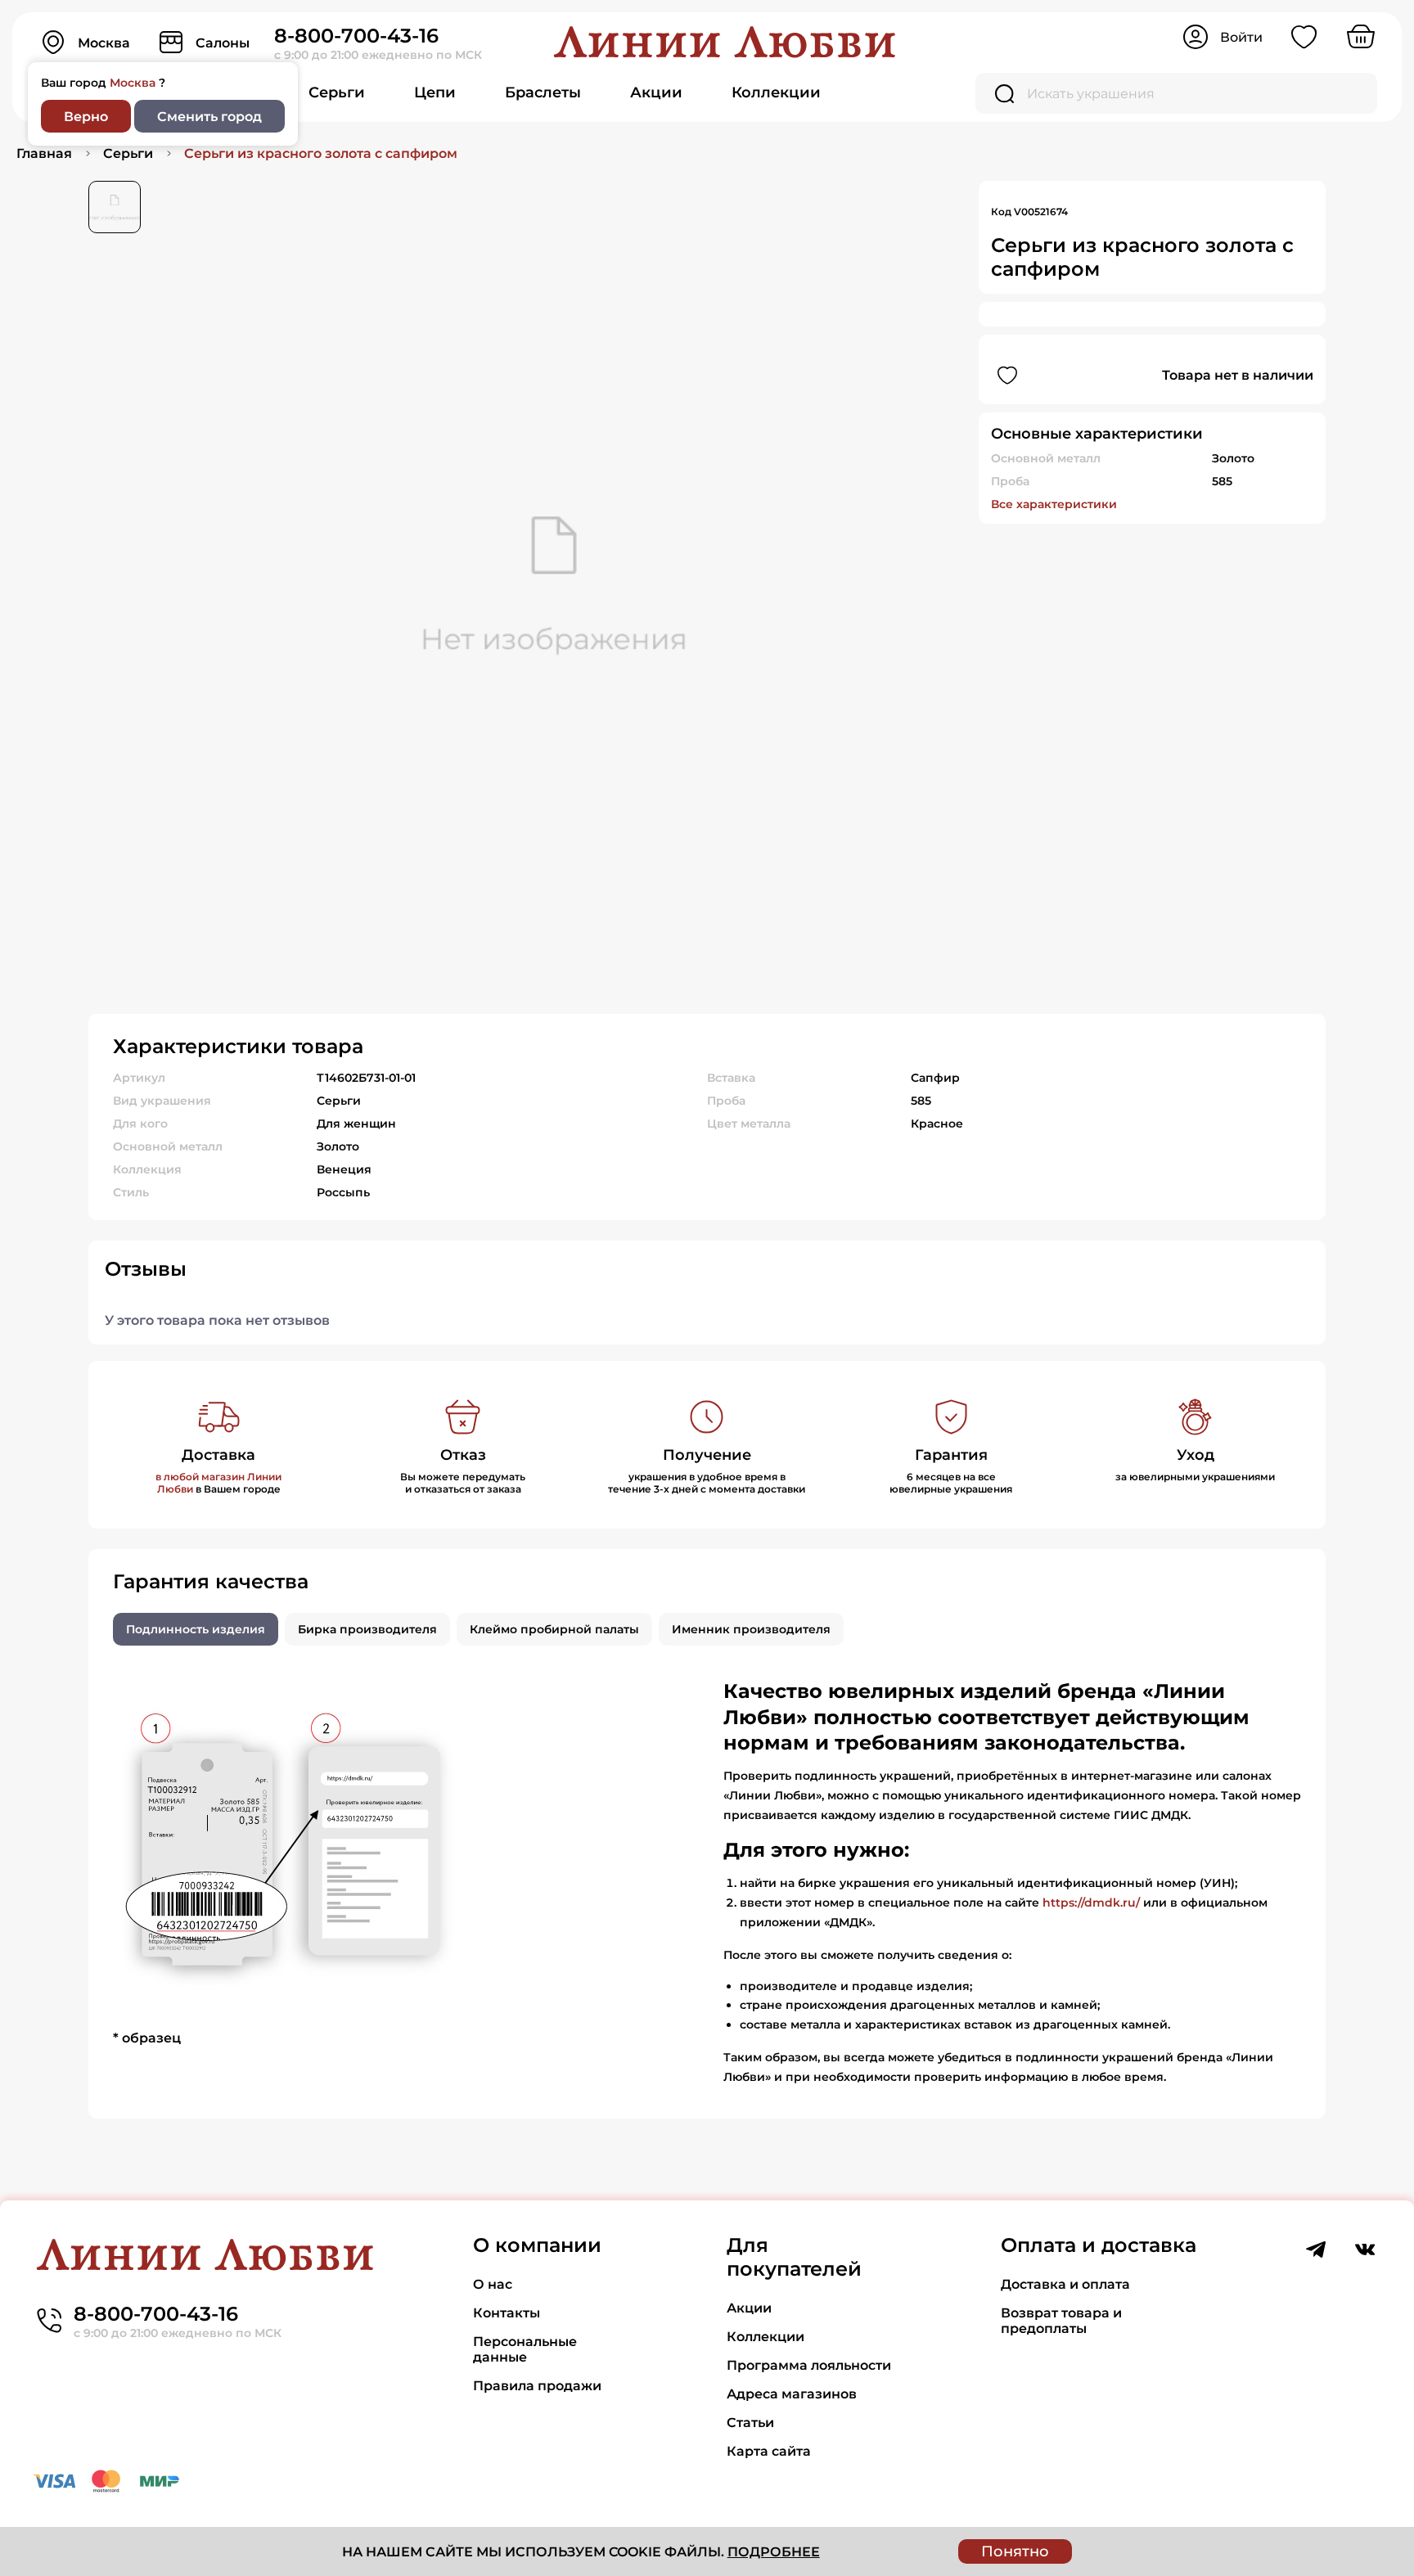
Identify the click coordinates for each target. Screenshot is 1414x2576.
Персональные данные (525, 2349)
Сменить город (209, 117)
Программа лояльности (809, 2365)
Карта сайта (769, 2451)
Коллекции (776, 92)
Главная (44, 153)
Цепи (435, 92)
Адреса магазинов (792, 2394)
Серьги (337, 92)
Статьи (750, 2423)
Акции (656, 92)
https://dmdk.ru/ (1091, 1903)
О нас (493, 2284)
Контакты (507, 2313)
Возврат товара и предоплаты (1061, 2321)
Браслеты (543, 92)
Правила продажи (537, 2386)
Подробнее (774, 2552)
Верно (86, 117)
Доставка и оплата (1065, 2284)
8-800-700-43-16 (356, 36)
